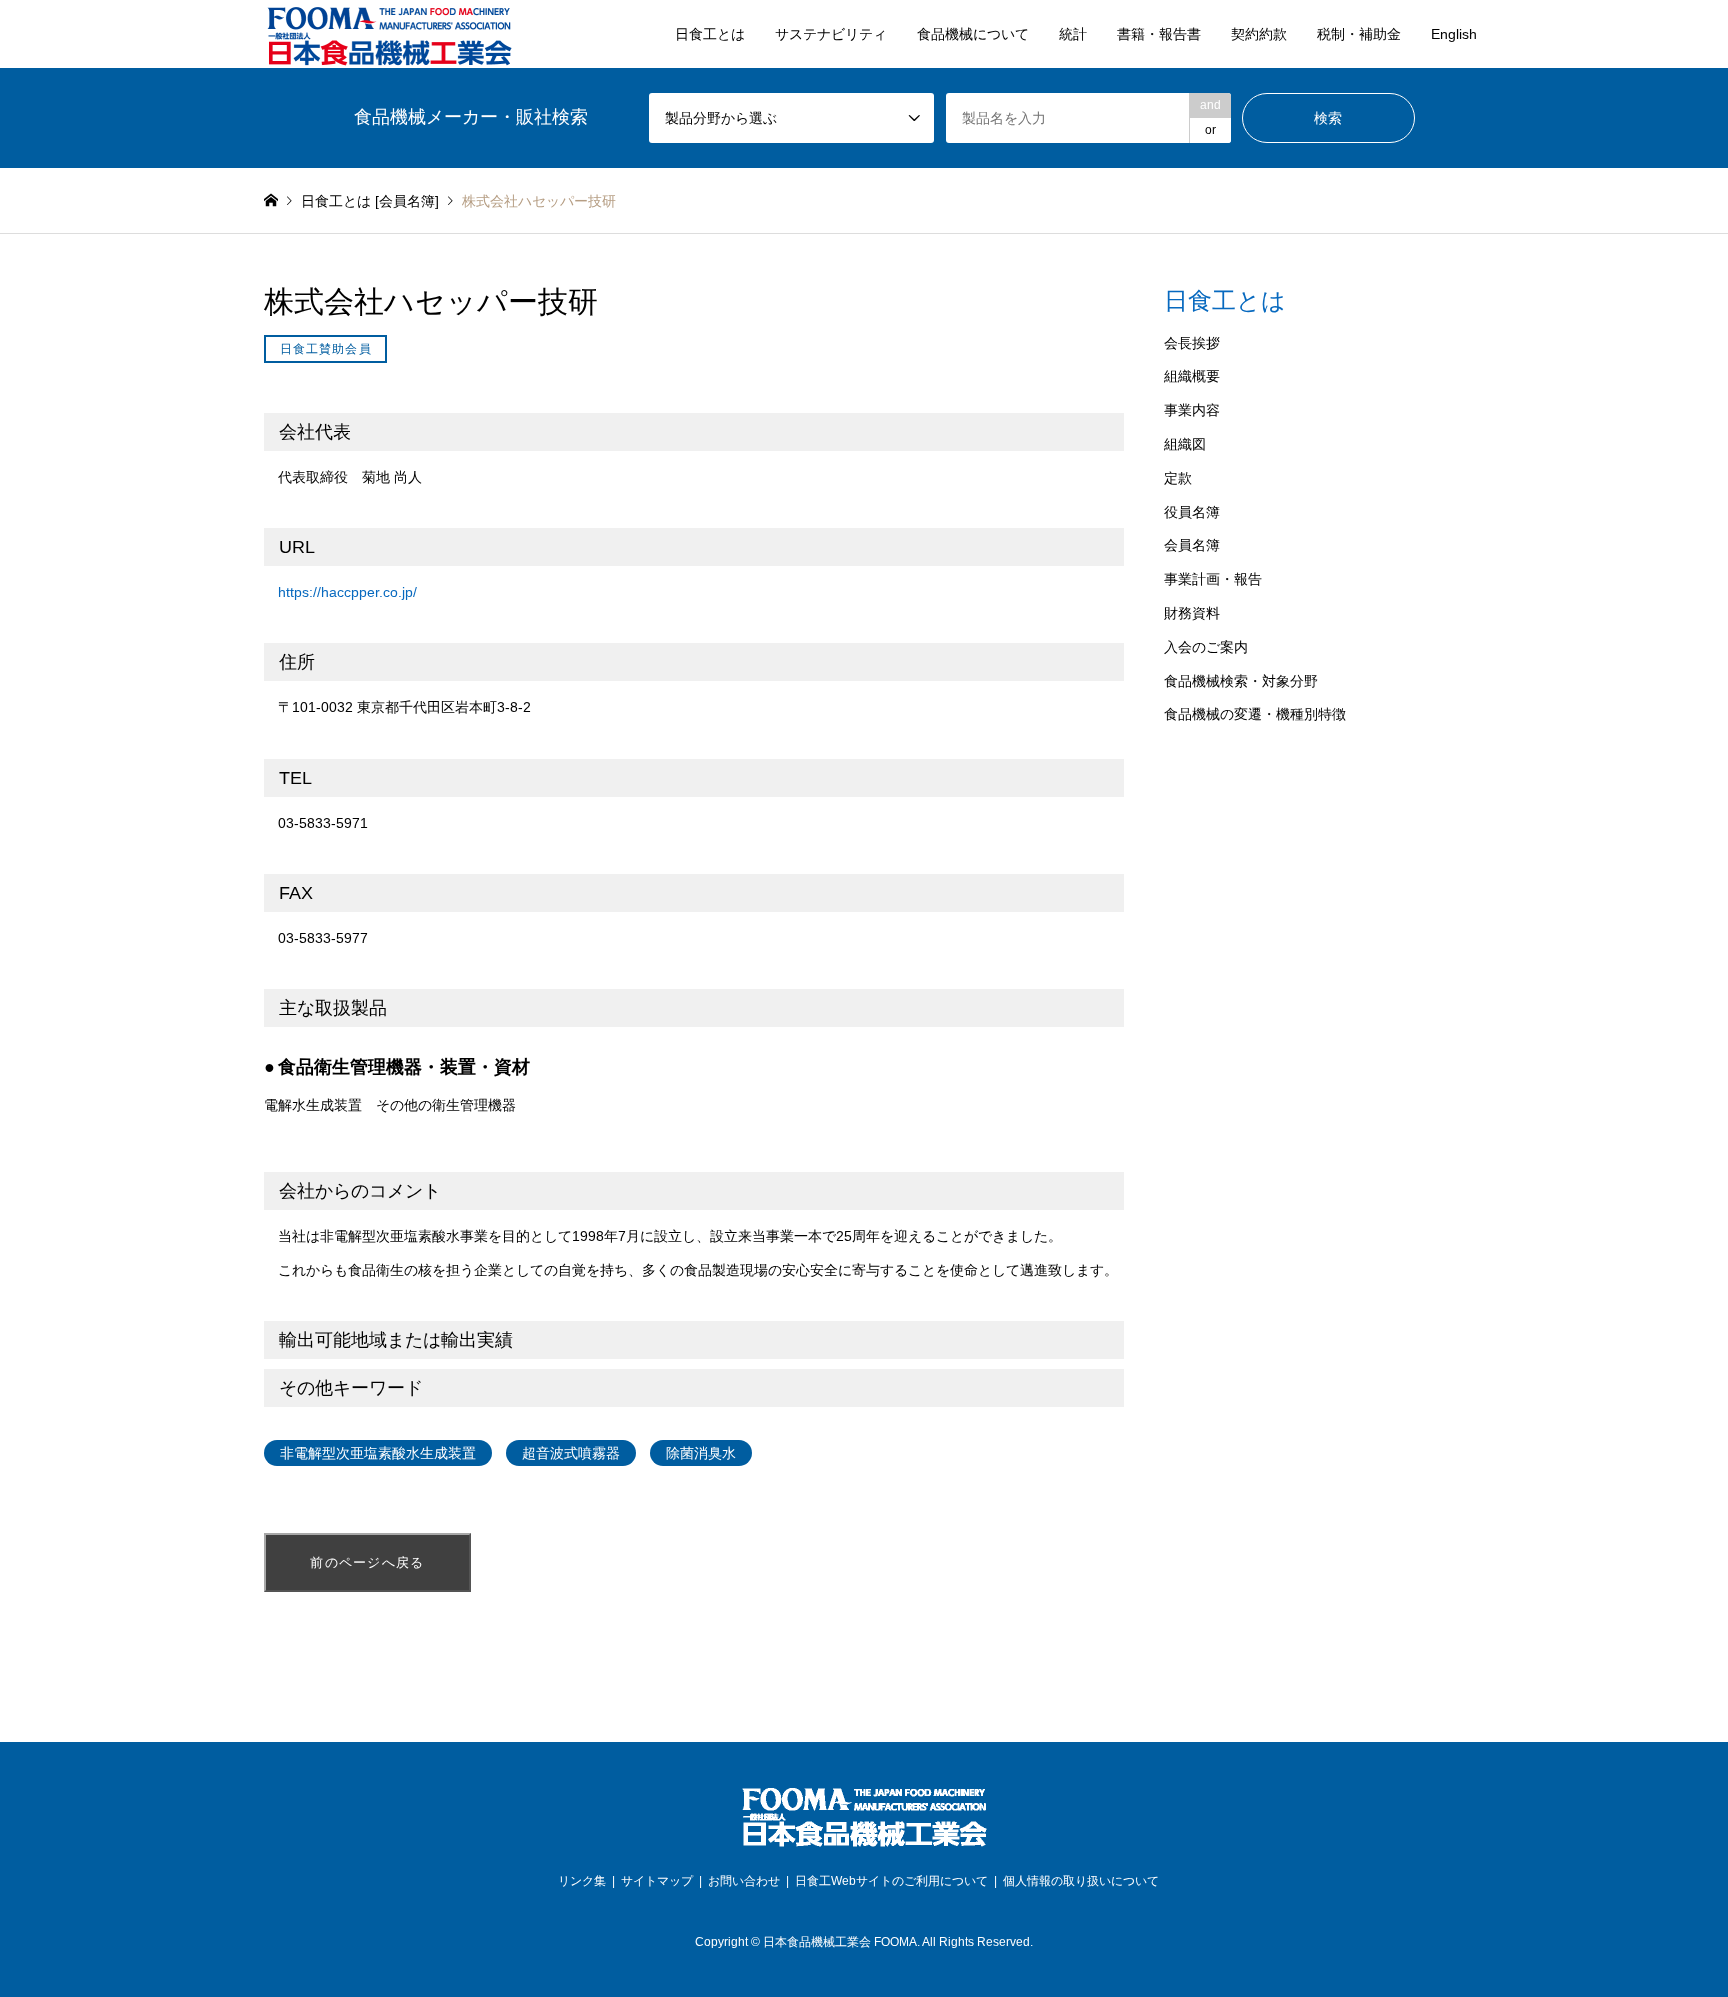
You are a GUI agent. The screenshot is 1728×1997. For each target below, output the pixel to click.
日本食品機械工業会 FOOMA (840, 1942)
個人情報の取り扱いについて (1081, 1881)
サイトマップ (657, 1881)
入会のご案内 (1206, 647)
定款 (1178, 478)
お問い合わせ (744, 1881)
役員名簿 (1192, 512)
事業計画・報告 (1213, 579)
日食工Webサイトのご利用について (891, 1881)
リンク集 (582, 1881)
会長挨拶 (1192, 343)
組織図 (1185, 444)
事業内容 (1192, 410)
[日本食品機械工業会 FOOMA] (389, 34)
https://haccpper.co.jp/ (347, 592)
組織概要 (1192, 376)
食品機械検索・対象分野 (1241, 681)
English (1454, 34)
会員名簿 (1192, 545)
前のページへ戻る (367, 1562)
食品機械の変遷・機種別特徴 (1255, 714)
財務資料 (1192, 613)
